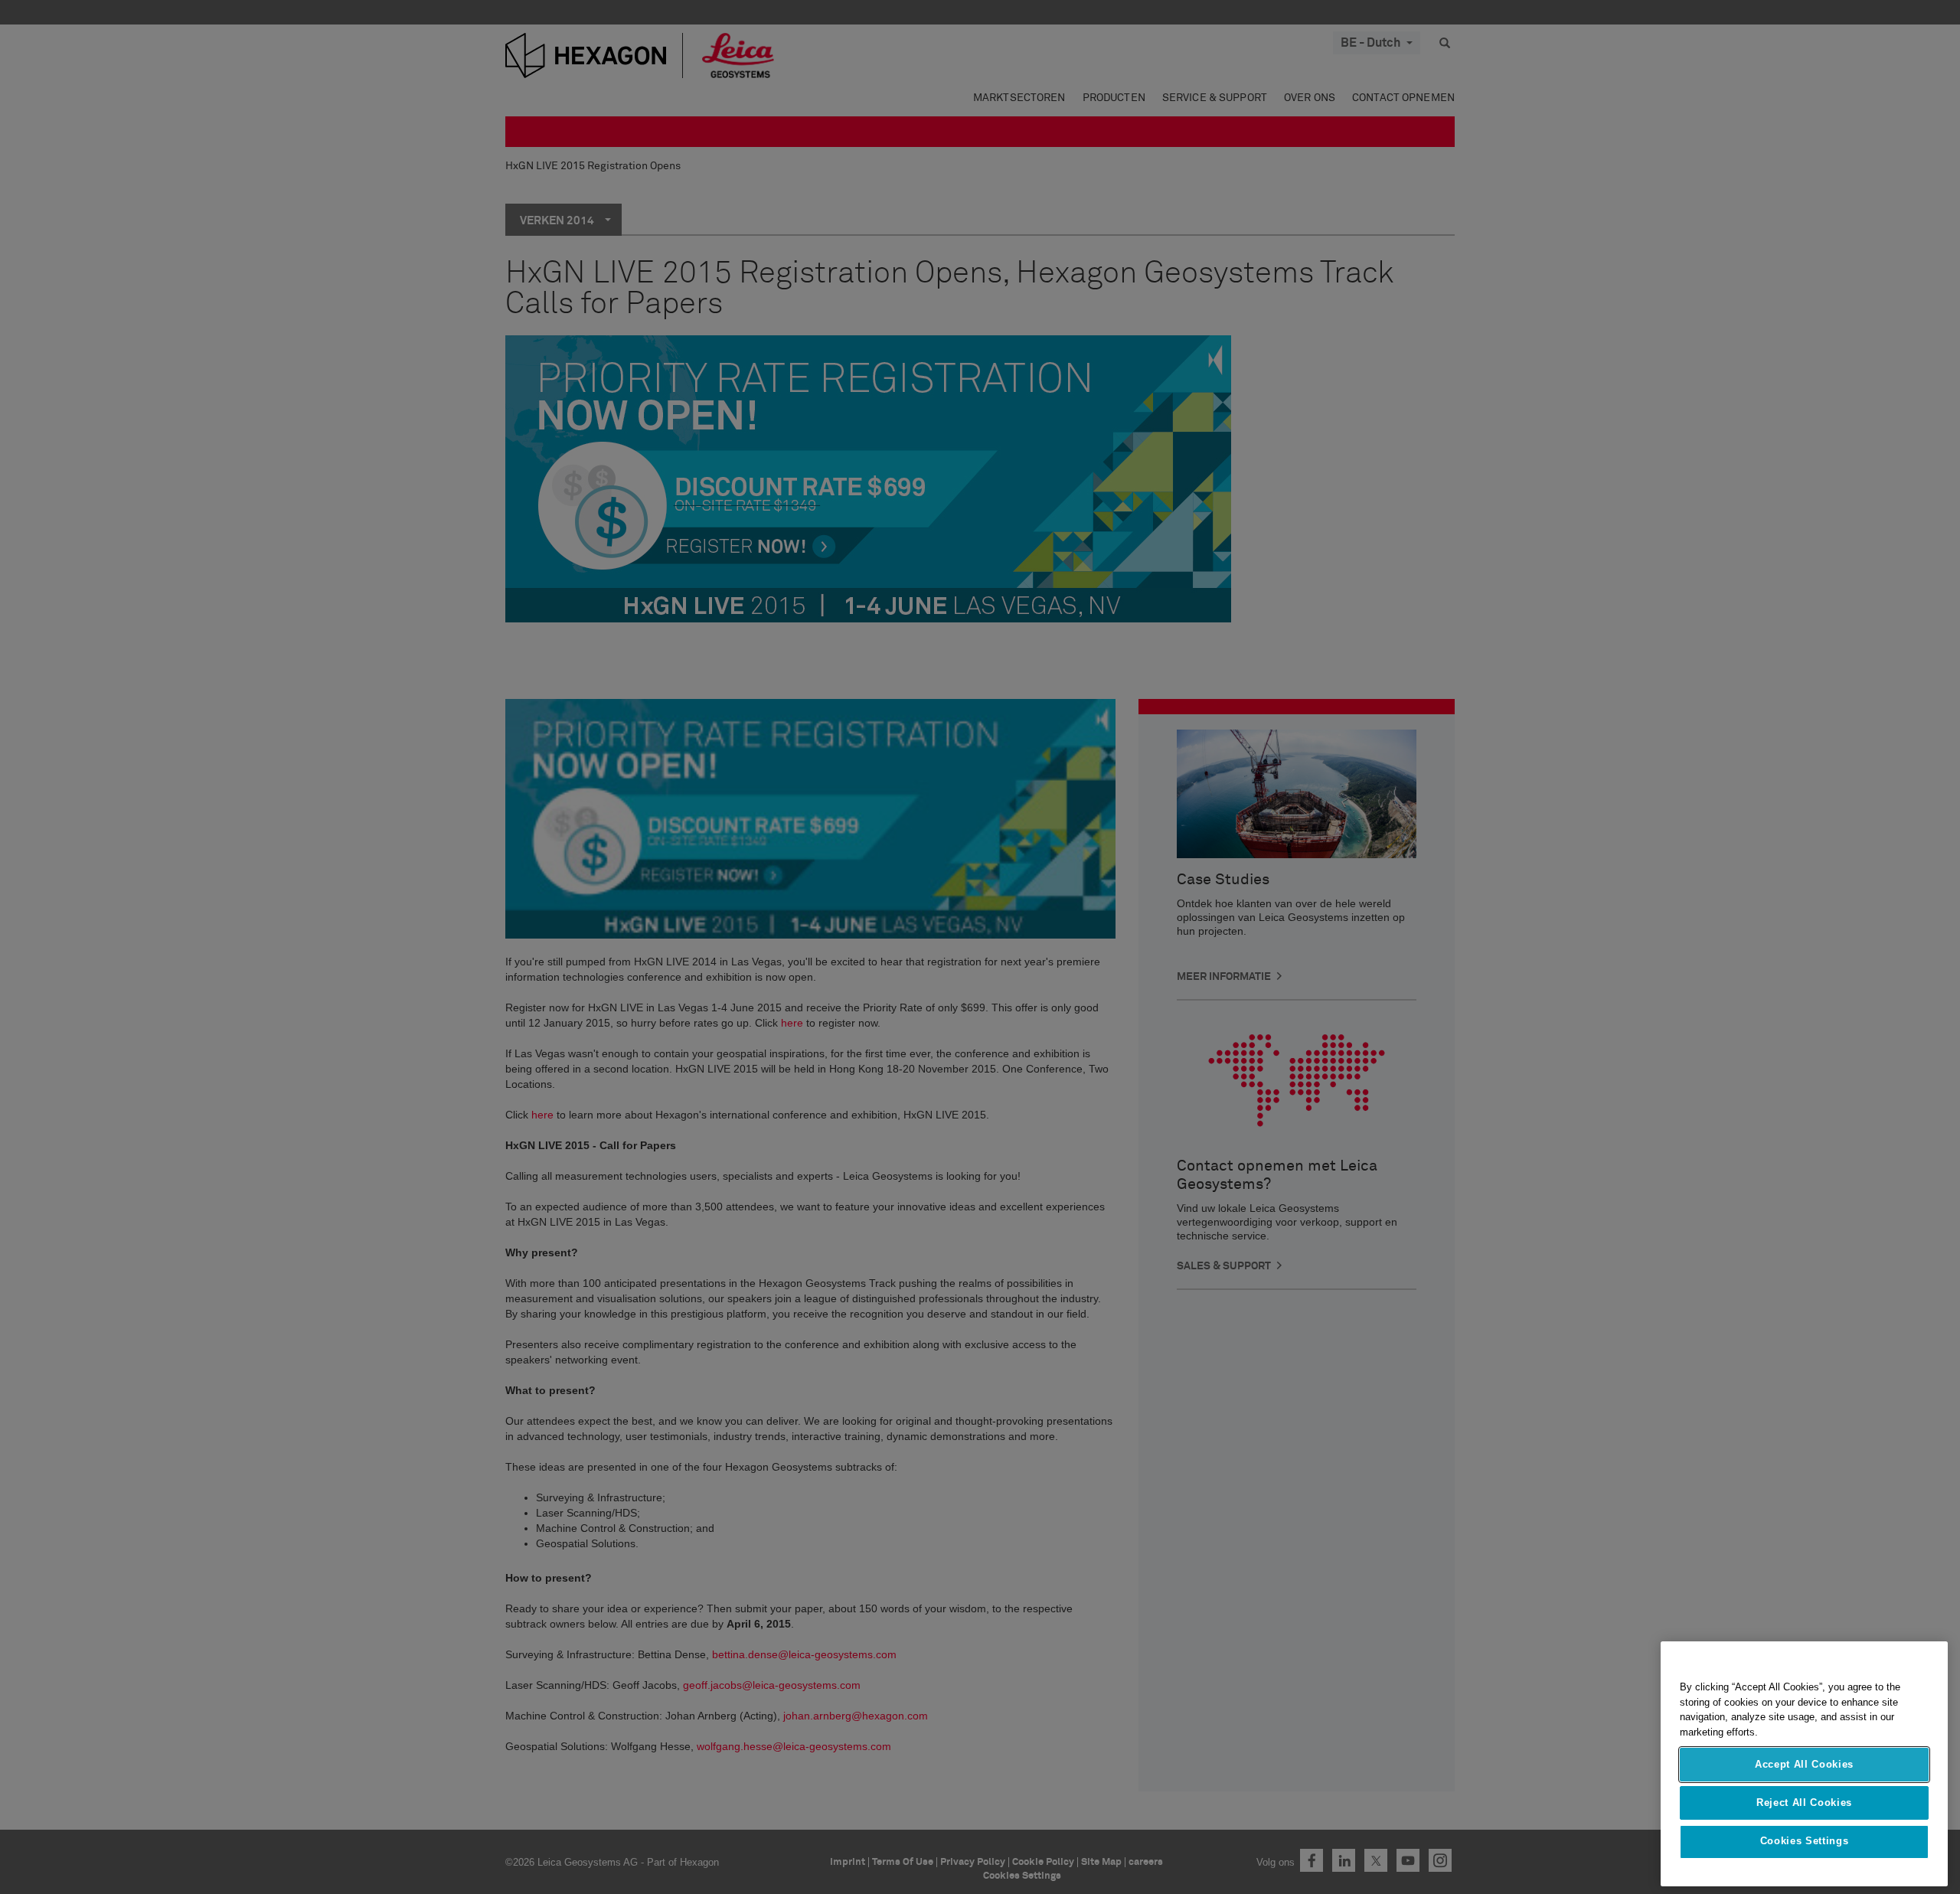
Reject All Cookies (1804, 1803)
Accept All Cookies (1804, 1764)
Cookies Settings (1805, 1842)
